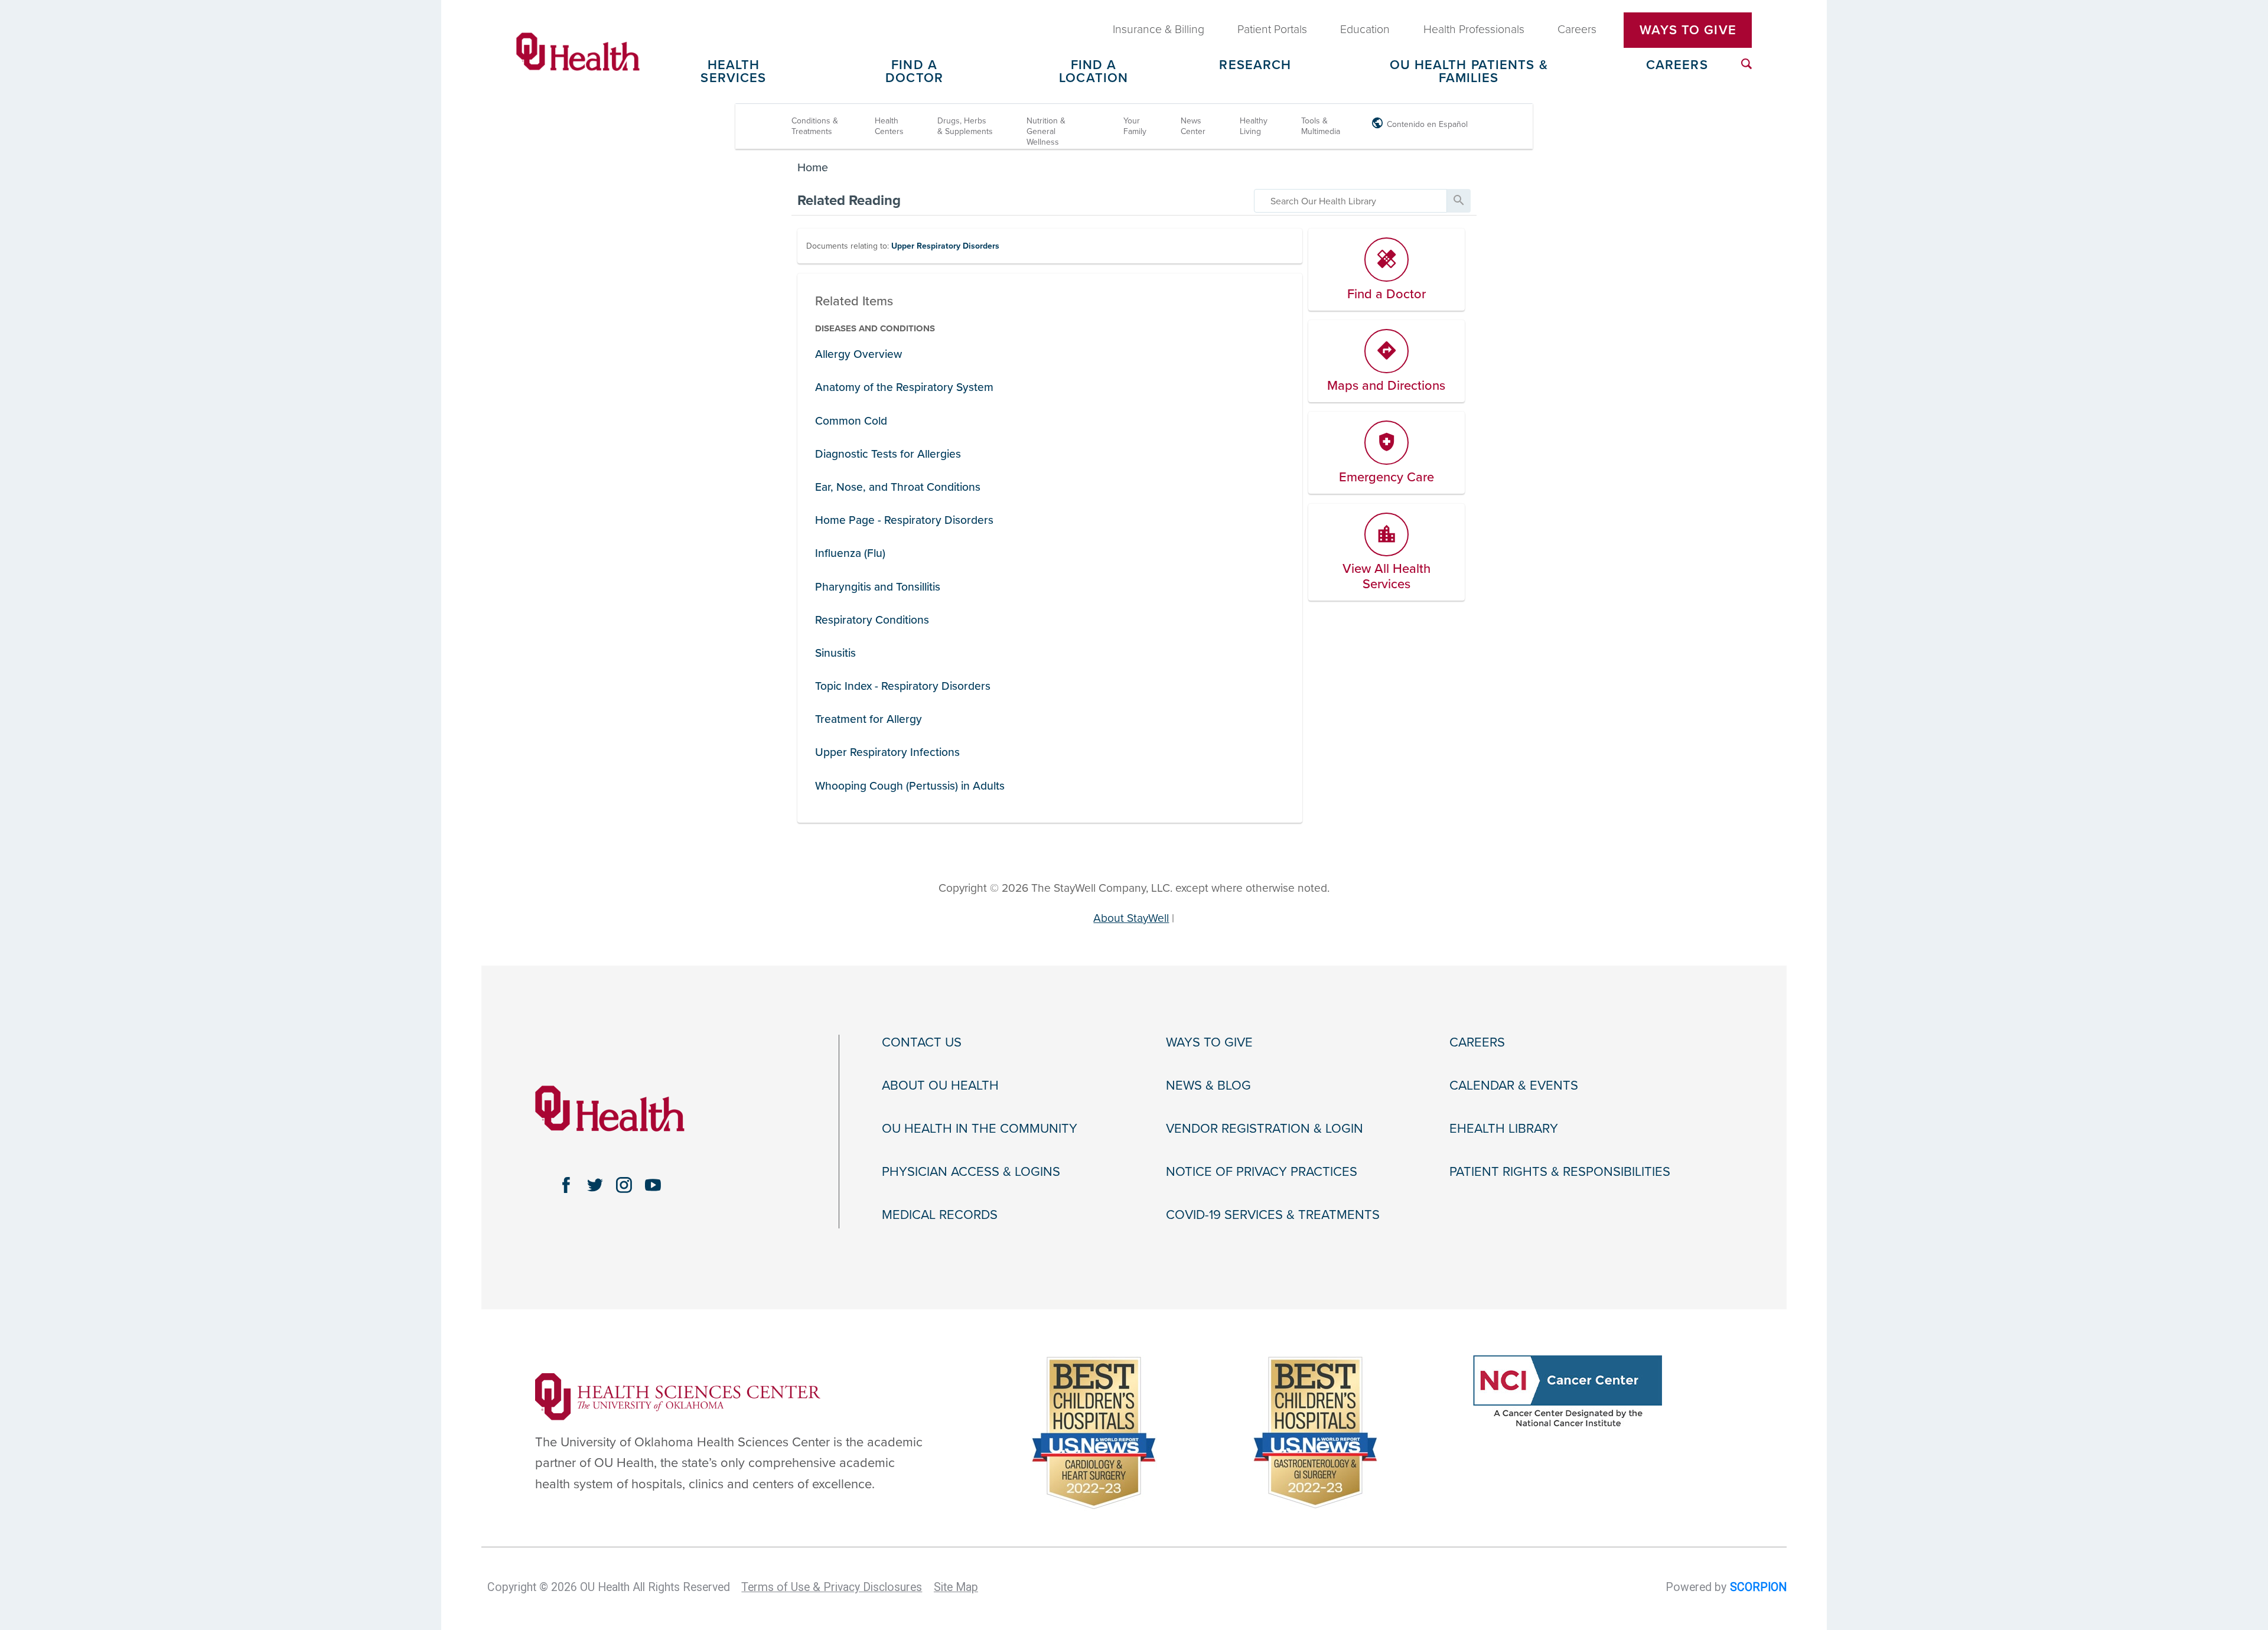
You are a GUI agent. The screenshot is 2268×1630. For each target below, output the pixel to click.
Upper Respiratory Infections (887, 752)
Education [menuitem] (1365, 30)
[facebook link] (566, 1185)
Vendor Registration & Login (1265, 1129)
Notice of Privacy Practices (1262, 1172)
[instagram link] (624, 1185)
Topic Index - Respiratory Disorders (903, 686)
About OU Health (940, 1085)
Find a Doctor (914, 72)
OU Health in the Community (980, 1129)
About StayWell (1131, 918)
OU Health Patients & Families (1469, 72)
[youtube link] (653, 1185)
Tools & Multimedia (1321, 126)
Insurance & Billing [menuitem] (1159, 30)
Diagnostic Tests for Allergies (888, 454)
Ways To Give (1688, 30)
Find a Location (1094, 72)
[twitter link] (595, 1185)
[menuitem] (1746, 64)
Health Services (733, 72)
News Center (1193, 126)
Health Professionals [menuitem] (1474, 30)
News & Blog (1208, 1085)
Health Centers (889, 126)
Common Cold (851, 421)
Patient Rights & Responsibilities (1560, 1172)
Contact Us (922, 1042)
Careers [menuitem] (1577, 30)
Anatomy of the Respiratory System (904, 387)
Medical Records (940, 1215)
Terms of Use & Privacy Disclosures (832, 1587)
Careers (1677, 66)
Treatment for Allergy (869, 719)
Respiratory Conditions (872, 620)
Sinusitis (835, 653)
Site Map (956, 1587)
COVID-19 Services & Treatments (1273, 1215)
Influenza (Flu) (850, 553)
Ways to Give (1209, 1042)
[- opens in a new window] (678, 1396)
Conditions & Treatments (815, 126)
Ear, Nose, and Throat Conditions (898, 487)
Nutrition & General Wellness (1046, 131)
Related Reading (849, 201)
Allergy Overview (858, 354)
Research (1255, 66)
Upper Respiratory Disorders (945, 246)
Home (813, 168)
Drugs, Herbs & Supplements (965, 126)
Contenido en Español (1427, 124)
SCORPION (1758, 1587)
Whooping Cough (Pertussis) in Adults (910, 786)
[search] (1350, 201)
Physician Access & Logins (971, 1172)
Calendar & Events (1514, 1085)
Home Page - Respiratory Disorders (904, 520)
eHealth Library (1504, 1129)
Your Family (1135, 126)
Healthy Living (1254, 126)
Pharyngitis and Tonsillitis (878, 587)
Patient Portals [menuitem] (1272, 30)
